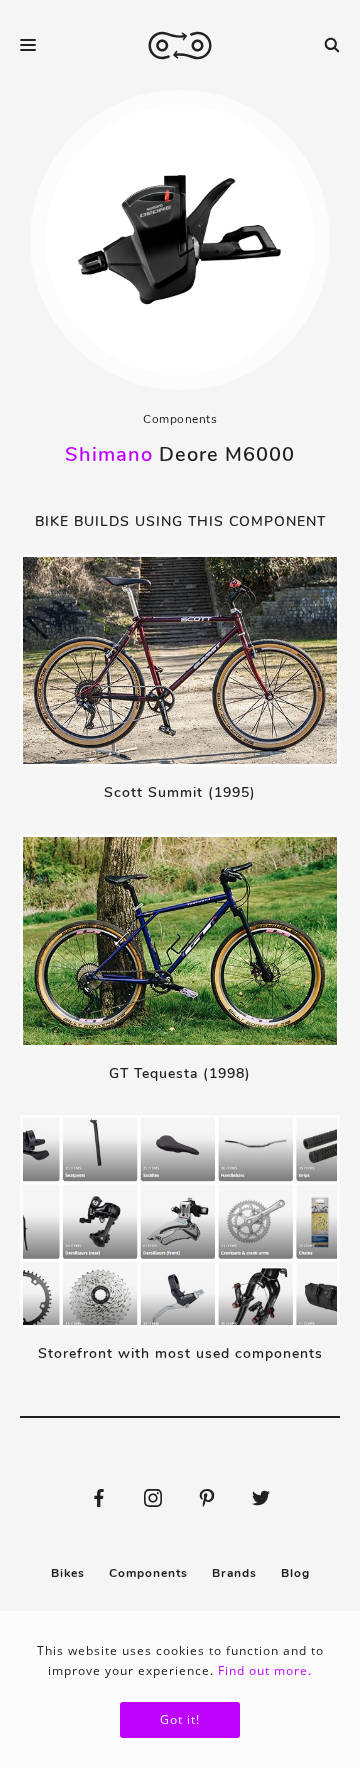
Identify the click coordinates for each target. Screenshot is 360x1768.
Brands (234, 1573)
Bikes (68, 1573)
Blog (295, 1573)
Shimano (109, 454)
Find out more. (265, 1670)
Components (180, 419)
